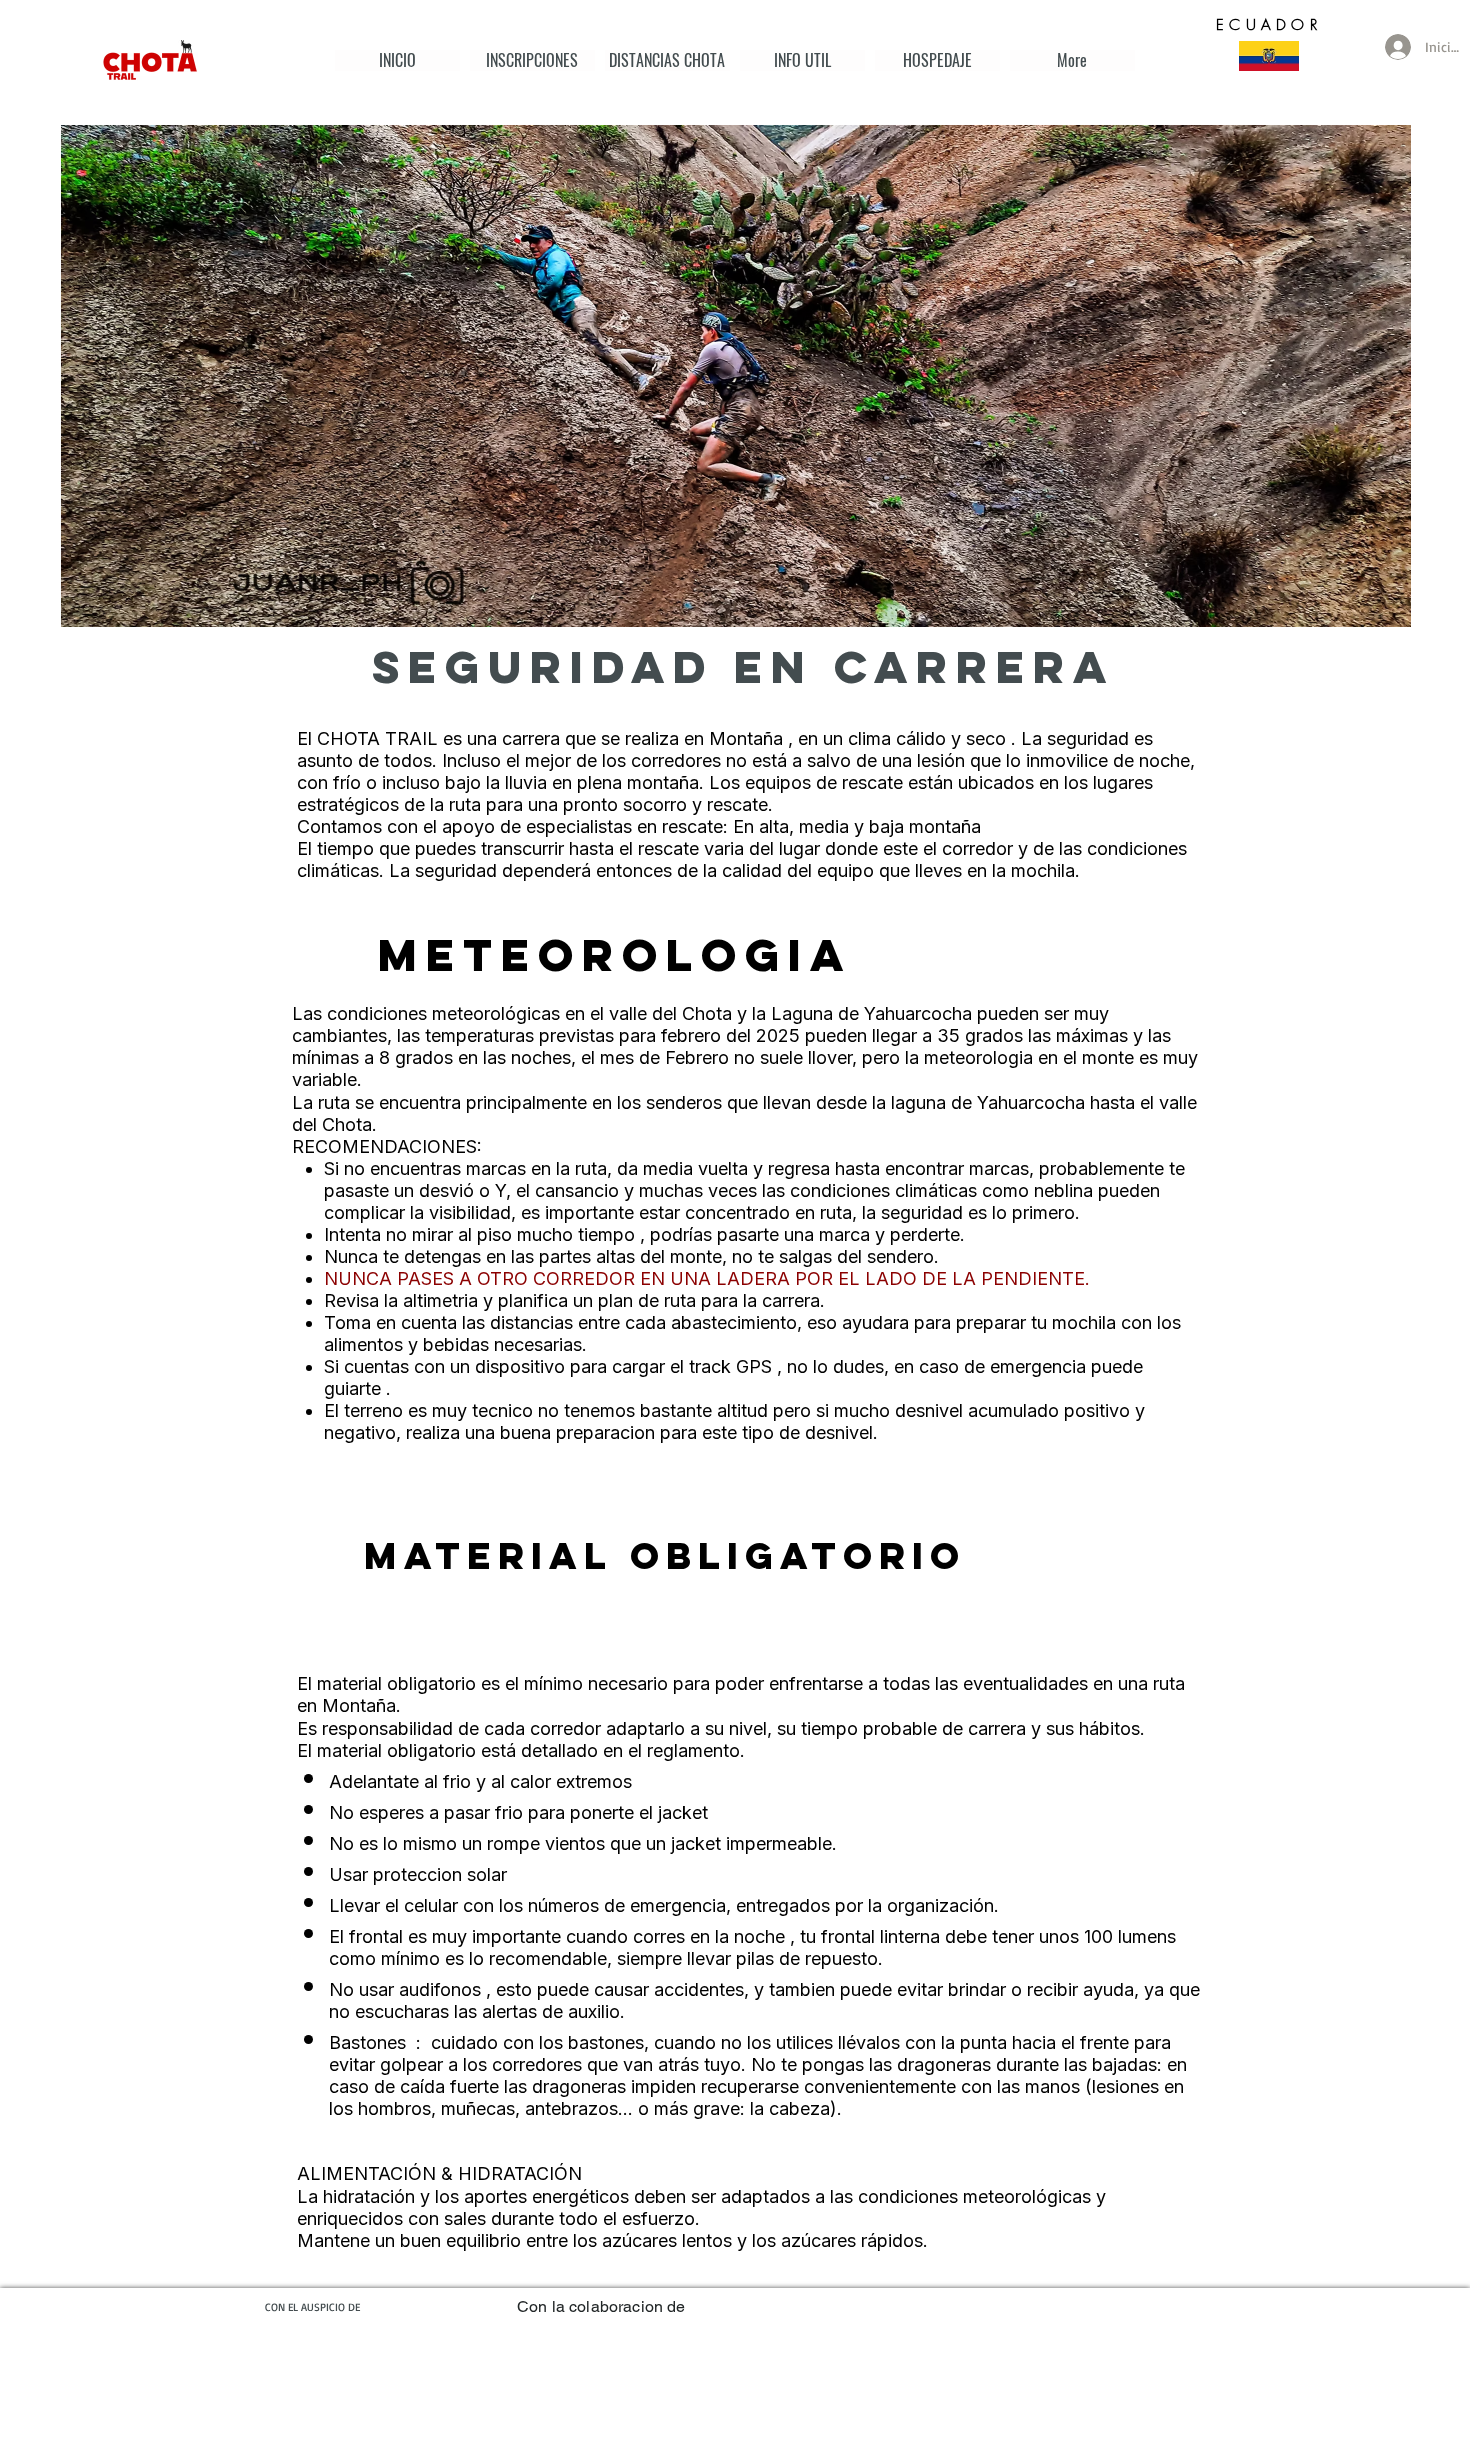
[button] (667, 60)
